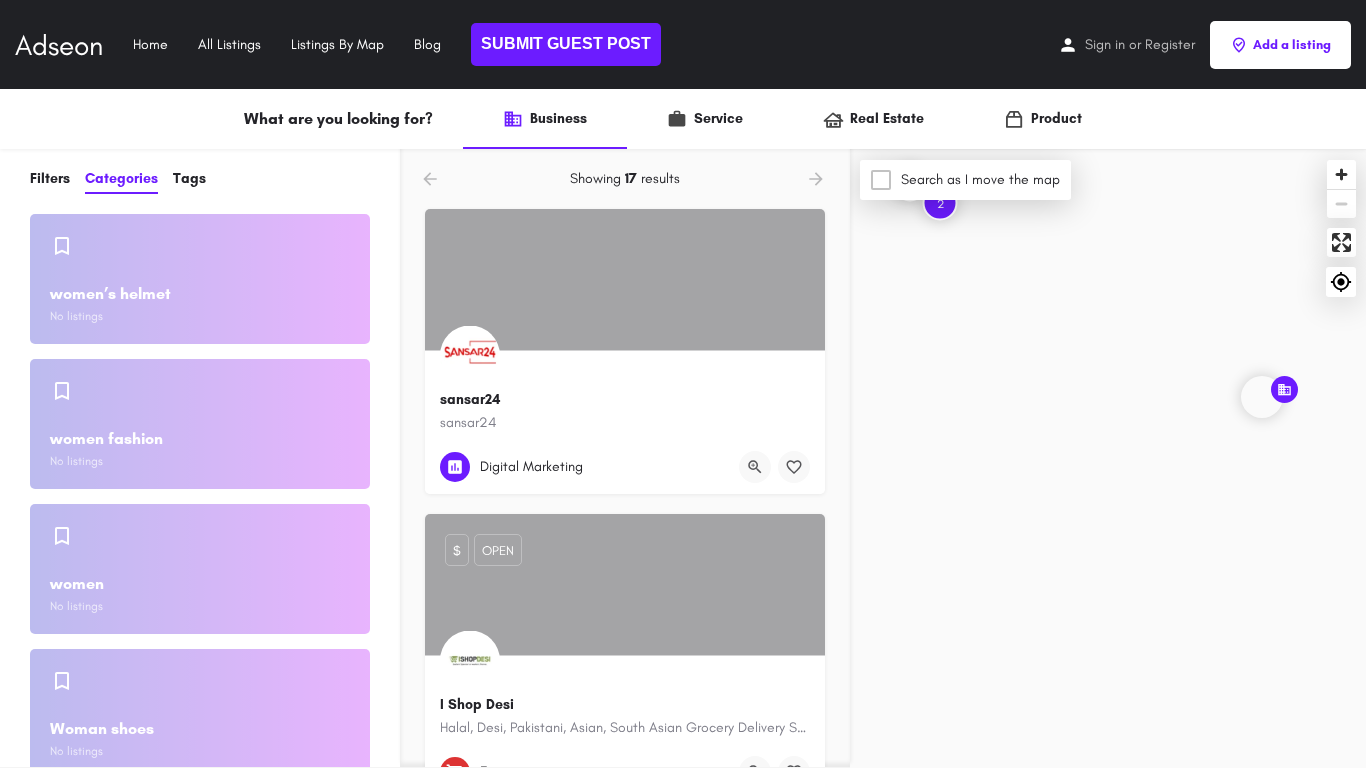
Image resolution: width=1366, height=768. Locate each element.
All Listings (229, 44)
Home (150, 44)
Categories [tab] (121, 178)
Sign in (1105, 44)
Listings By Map (337, 44)
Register (1170, 44)
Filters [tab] (50, 178)
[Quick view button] (755, 467)
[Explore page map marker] (1262, 397)
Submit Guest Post (566, 43)
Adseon (59, 45)
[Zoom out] (1341, 203)
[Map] (1108, 459)
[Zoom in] (1341, 174)
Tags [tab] (189, 178)
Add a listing (1292, 44)
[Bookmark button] (794, 467)
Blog (427, 44)
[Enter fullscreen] (1341, 242)
